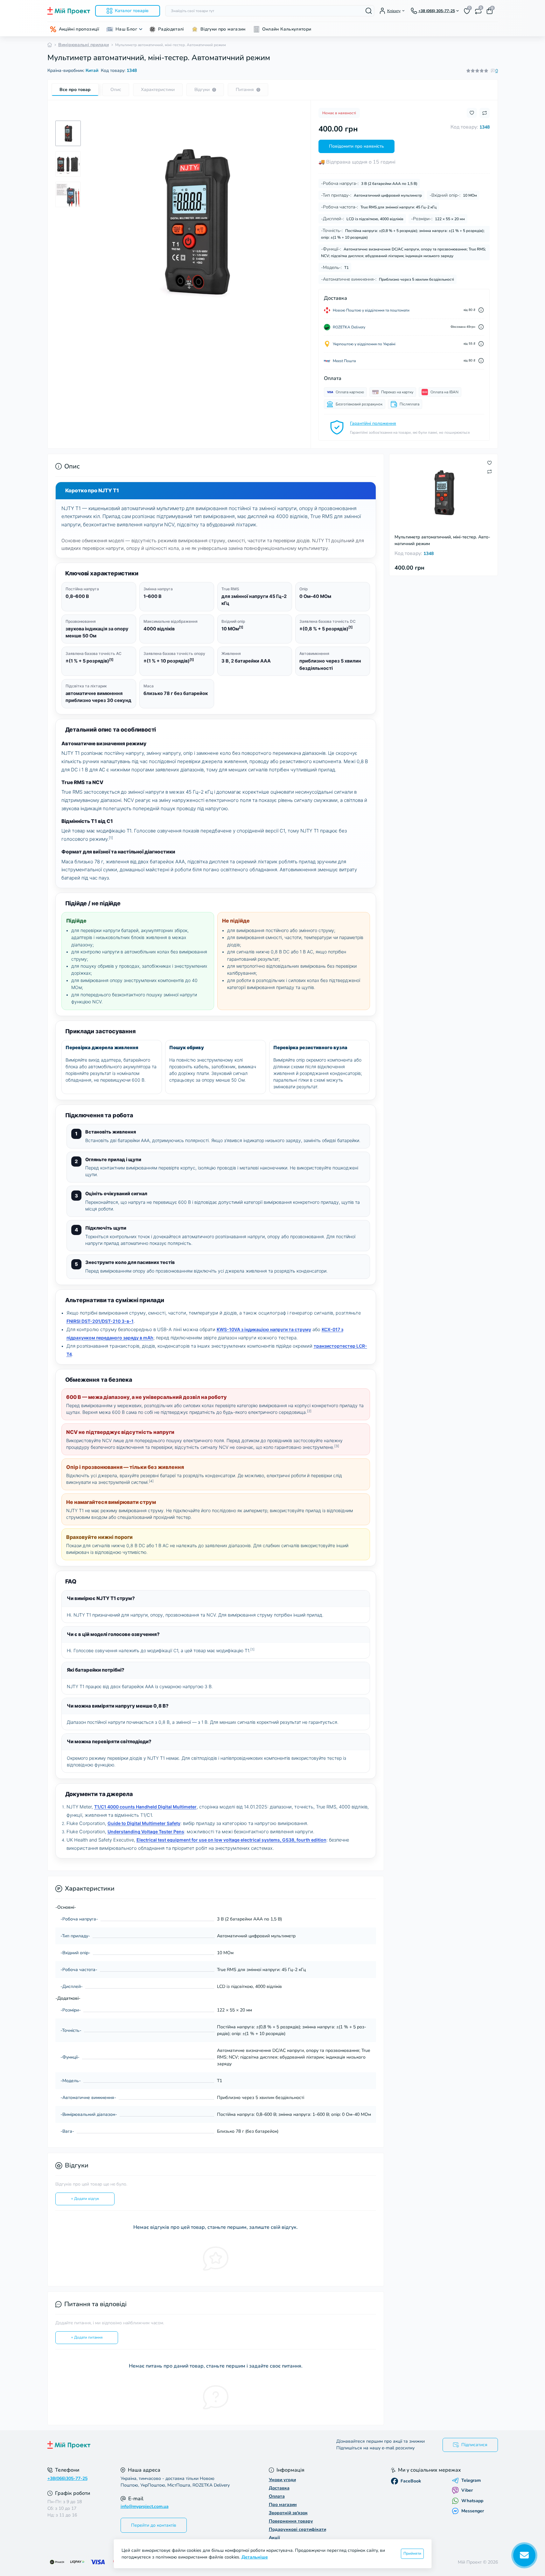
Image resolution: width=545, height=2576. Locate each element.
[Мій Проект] (158, 2445)
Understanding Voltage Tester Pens (146, 1832)
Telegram (471, 2481)
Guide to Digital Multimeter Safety (144, 1823)
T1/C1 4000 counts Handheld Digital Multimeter (145, 1807)
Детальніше (255, 2557)
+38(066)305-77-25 (67, 2478)
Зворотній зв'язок (288, 2513)
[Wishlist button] (472, 113)
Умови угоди (282, 2480)
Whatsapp (472, 2501)
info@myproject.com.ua (145, 2506)
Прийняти (412, 2553)
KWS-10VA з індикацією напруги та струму (264, 1329)
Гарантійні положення (373, 423)
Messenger (473, 2511)
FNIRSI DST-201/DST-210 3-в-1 (100, 1321)
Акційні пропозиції (79, 29)
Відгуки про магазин (223, 29)
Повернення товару (291, 2521)
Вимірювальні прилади (84, 45)
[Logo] (69, 11)
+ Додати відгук (85, 2199)
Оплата (277, 2496)
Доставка (279, 2488)
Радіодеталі (171, 29)
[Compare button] (485, 113)
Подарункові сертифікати (297, 2529)
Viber (467, 2490)
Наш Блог (126, 29)
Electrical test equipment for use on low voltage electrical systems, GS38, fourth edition (231, 1840)
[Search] (369, 11)
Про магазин (283, 2505)
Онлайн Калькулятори (287, 29)
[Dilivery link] (481, 310)
